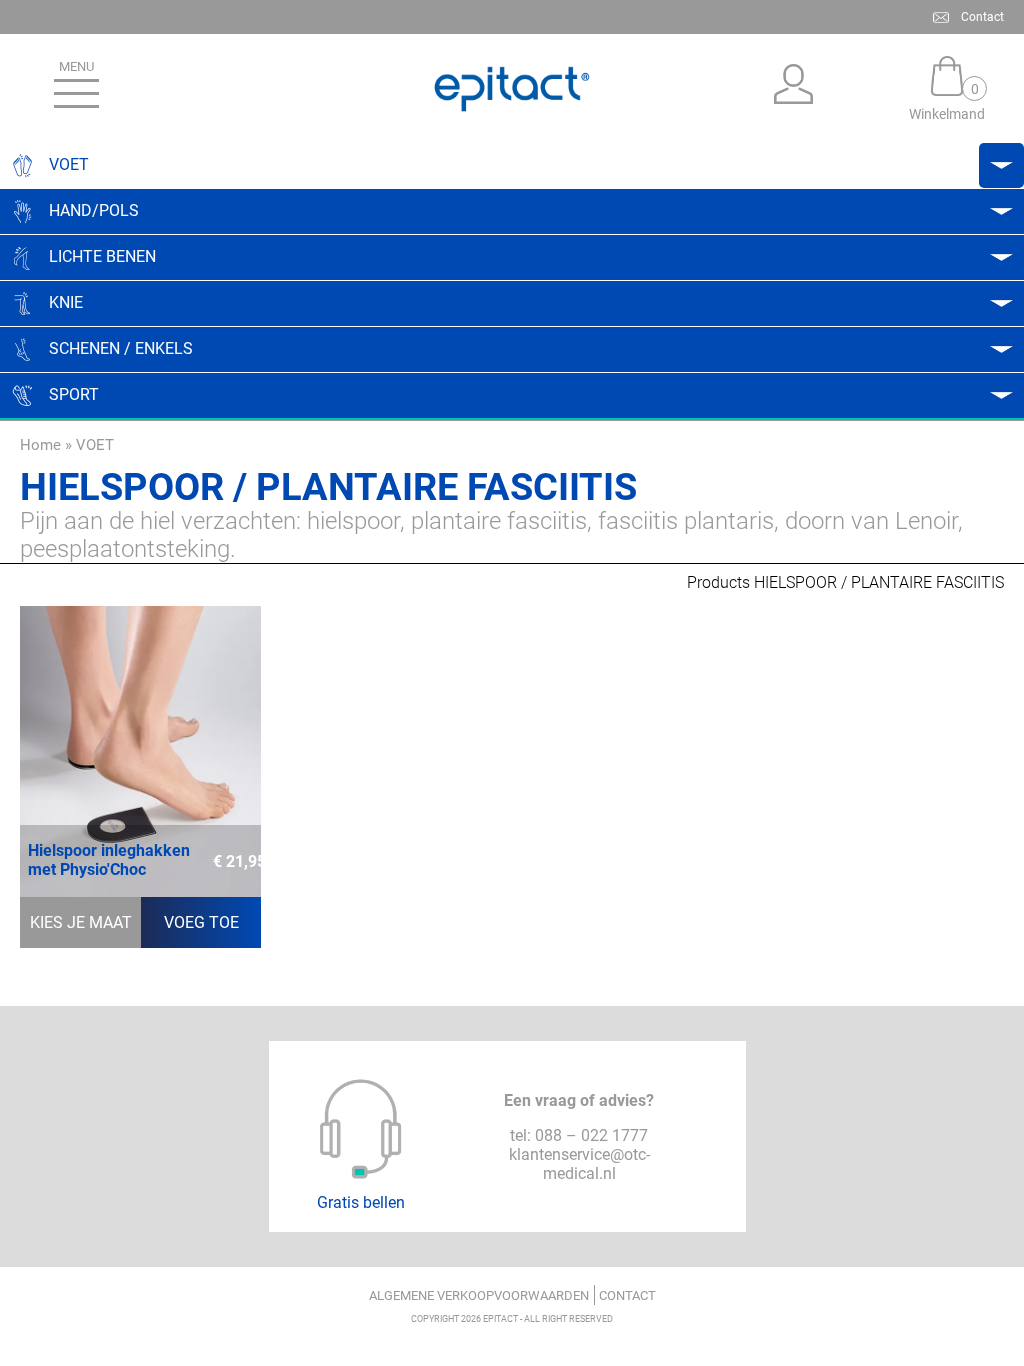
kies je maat (81, 922)
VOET (95, 445)
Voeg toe (201, 922)
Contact (982, 17)
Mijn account (794, 89)
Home (40, 445)
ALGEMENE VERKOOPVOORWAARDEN (479, 1295)
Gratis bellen (361, 1202)
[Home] (512, 88)
